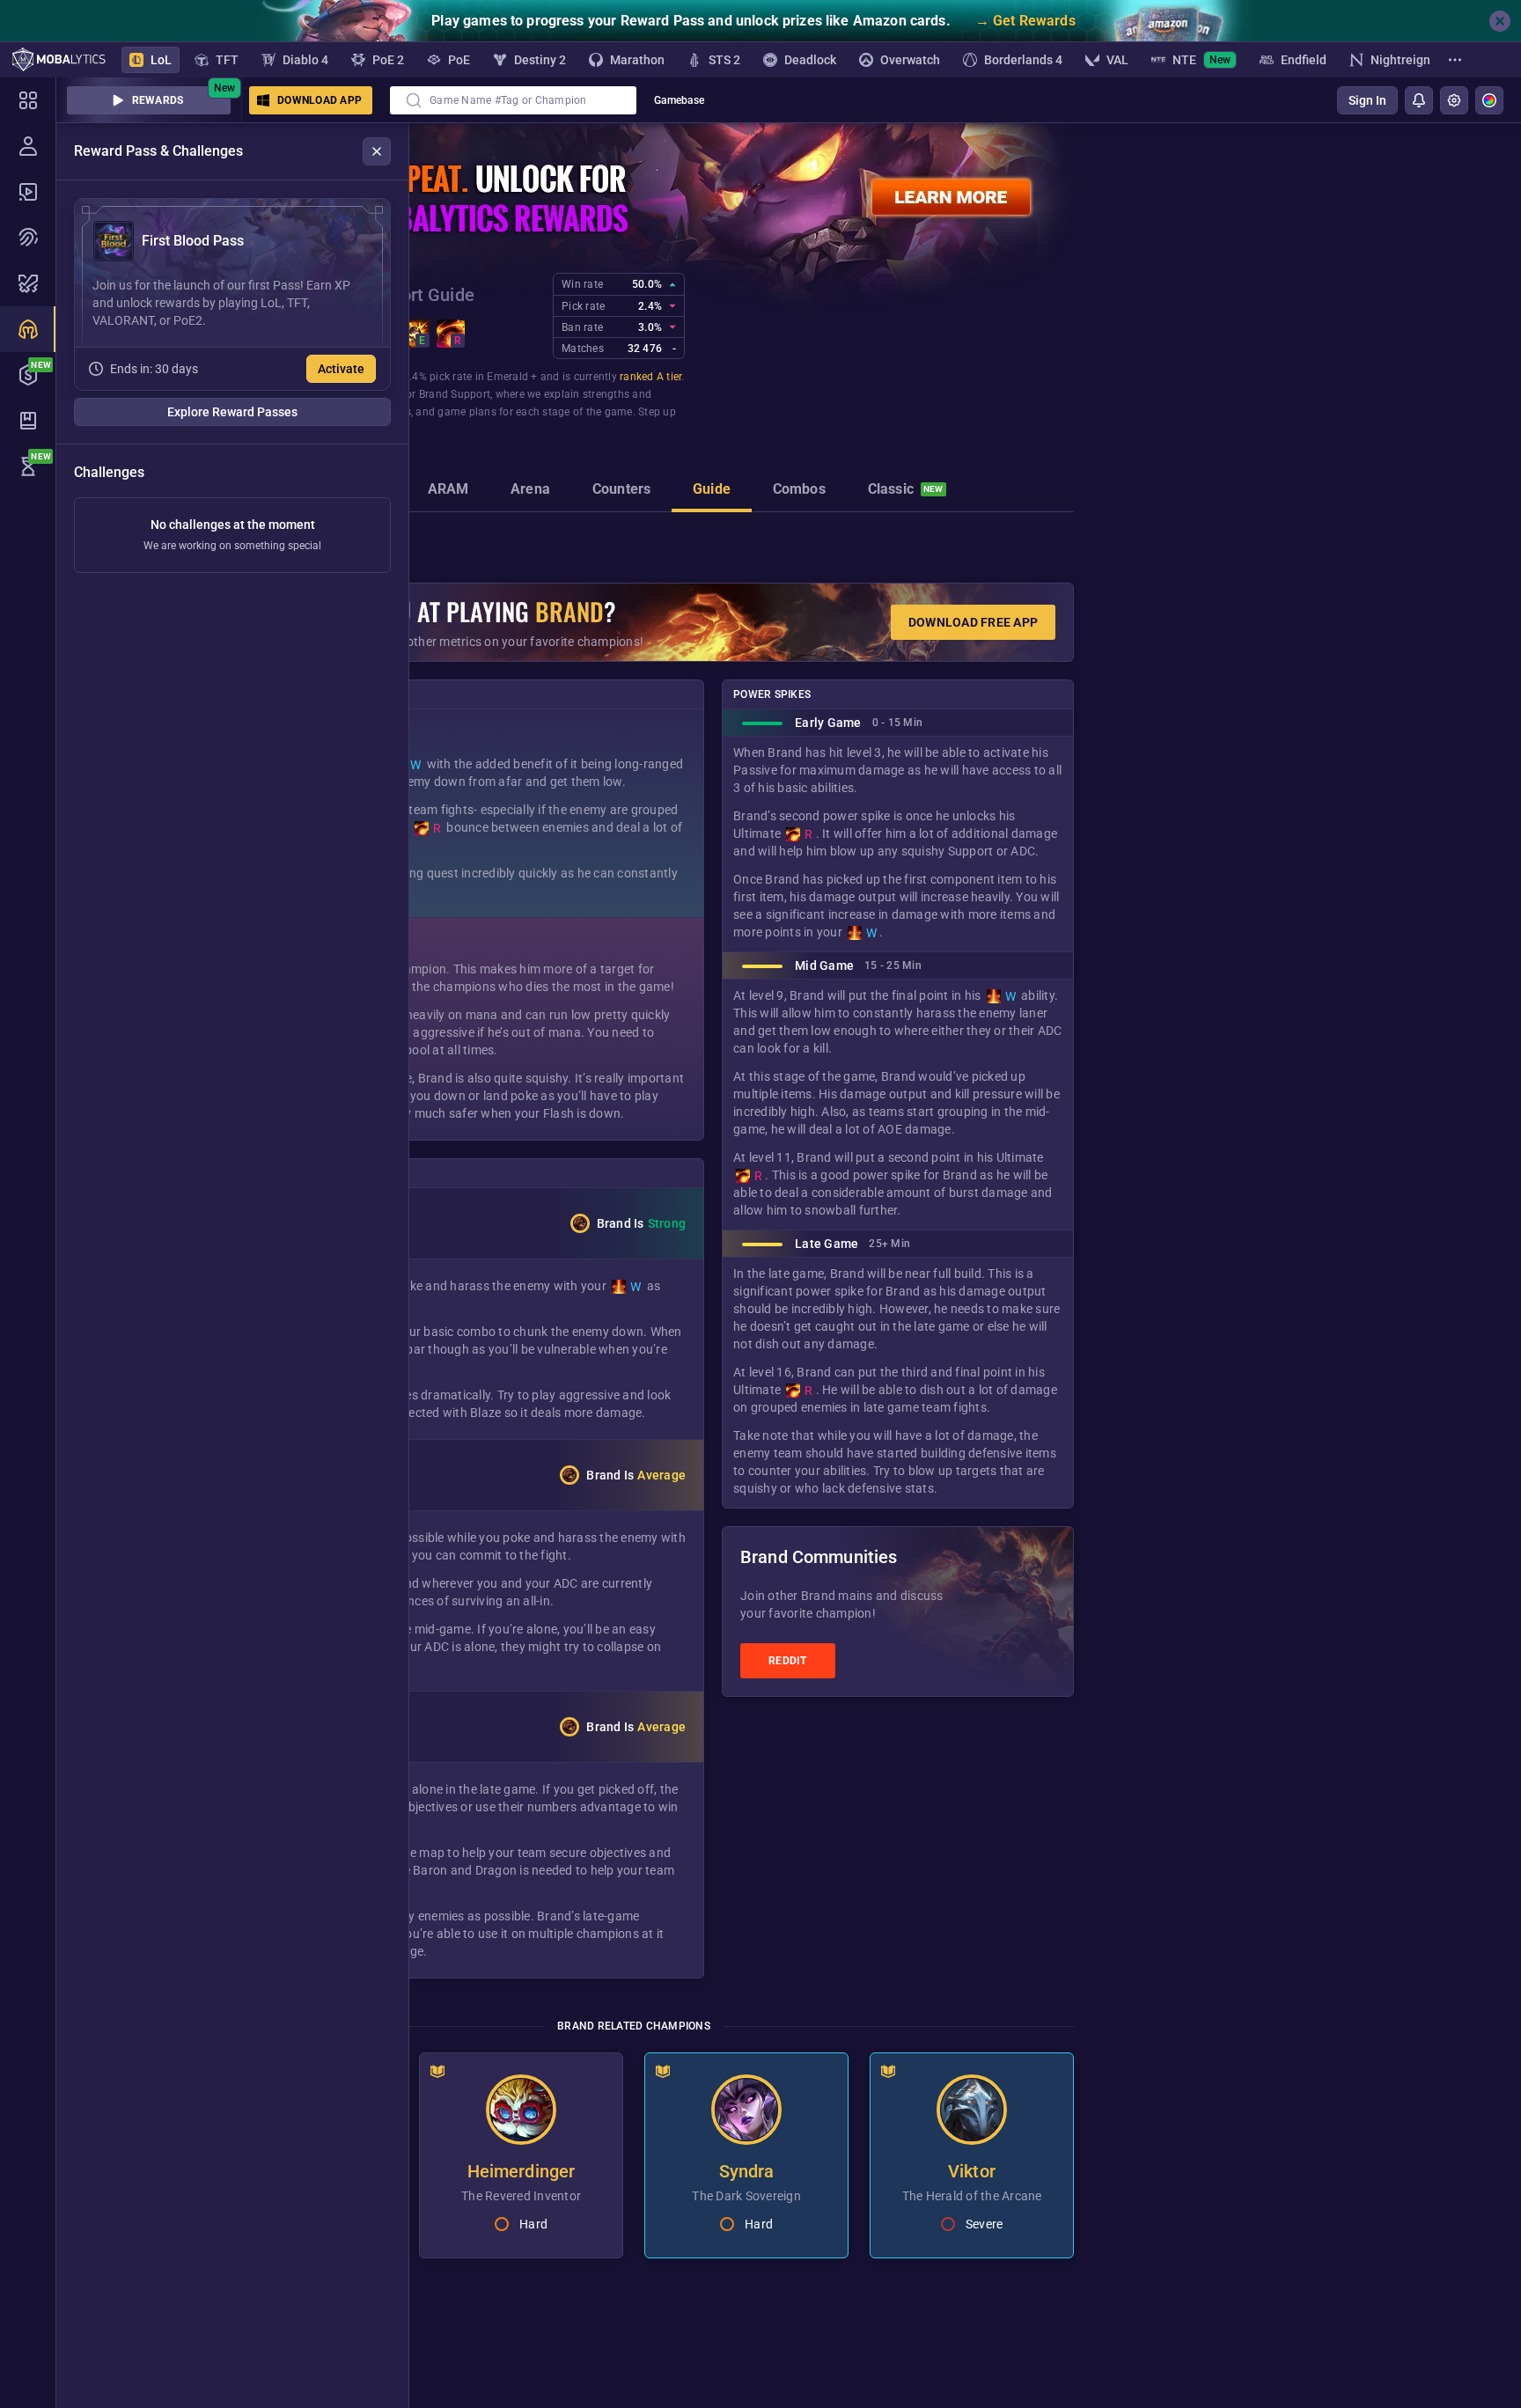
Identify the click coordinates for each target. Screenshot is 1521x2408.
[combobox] (513, 100)
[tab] (448, 491)
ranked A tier (650, 377)
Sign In (1367, 100)
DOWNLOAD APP (320, 100)
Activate (341, 369)
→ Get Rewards (1025, 21)
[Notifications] (1419, 100)
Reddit (788, 1661)
